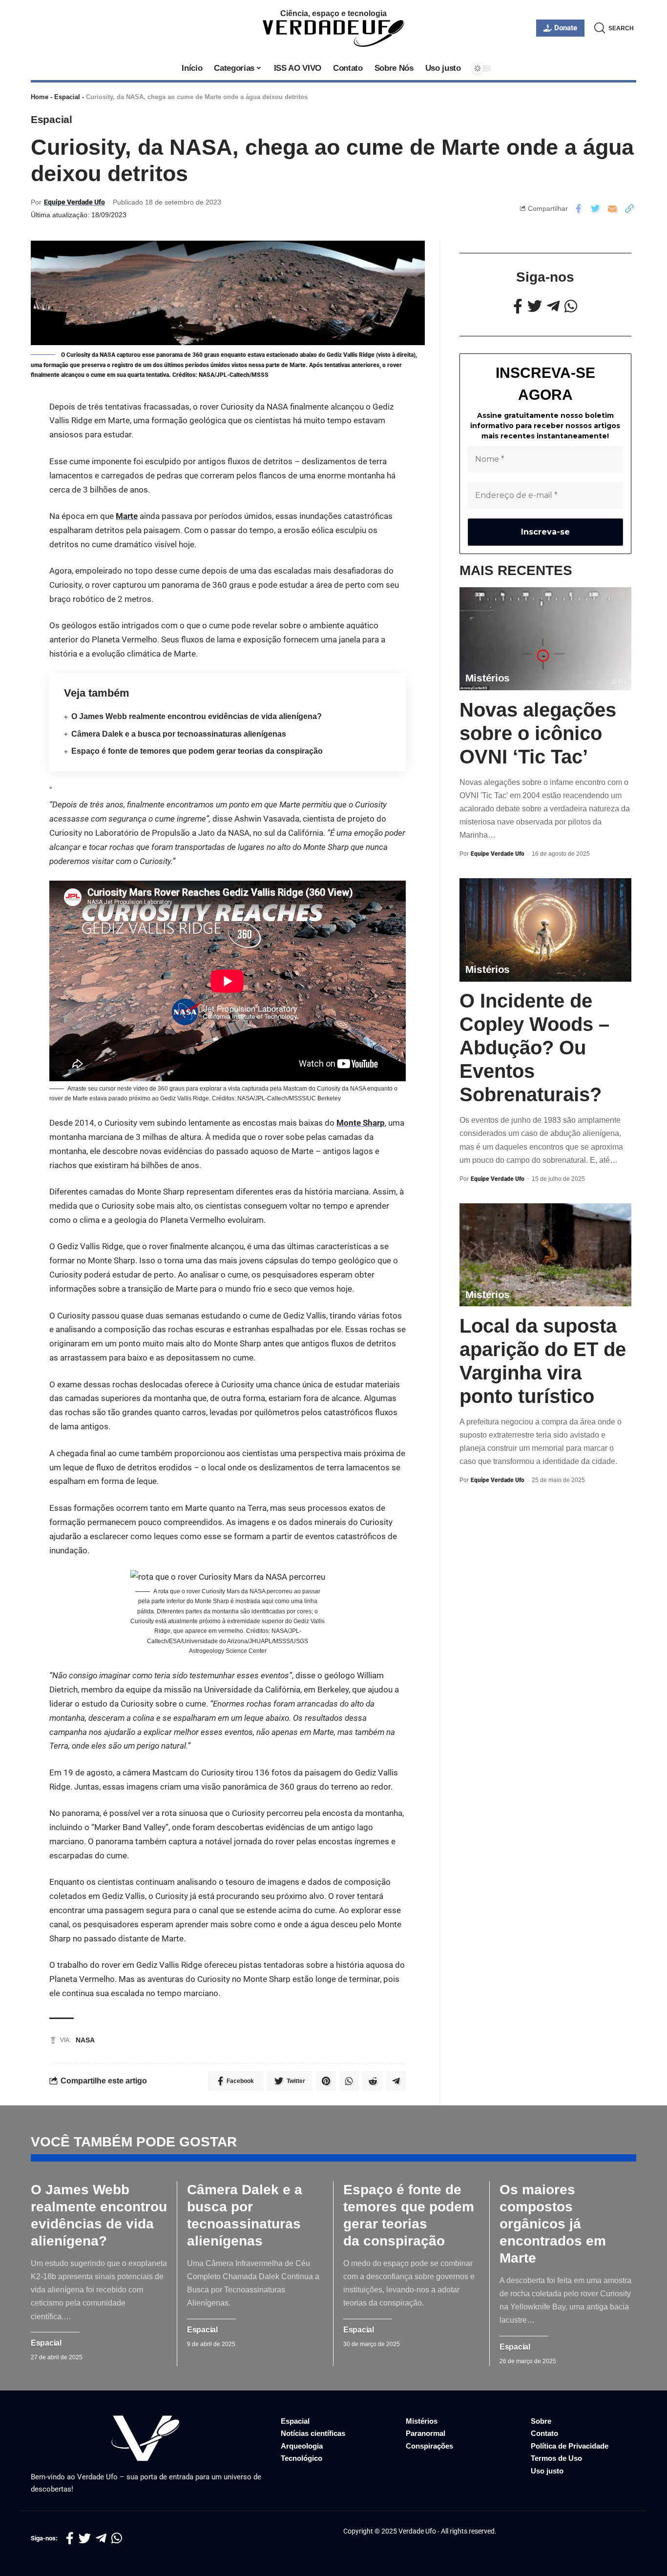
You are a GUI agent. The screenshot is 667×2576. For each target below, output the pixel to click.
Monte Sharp (361, 1123)
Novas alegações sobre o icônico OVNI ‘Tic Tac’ (538, 733)
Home (40, 97)
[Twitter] (535, 306)
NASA (85, 2040)
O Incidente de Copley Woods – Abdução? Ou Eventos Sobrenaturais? (534, 1048)
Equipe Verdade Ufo (74, 202)
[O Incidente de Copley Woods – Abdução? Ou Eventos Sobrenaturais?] (545, 930)
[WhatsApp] (571, 306)
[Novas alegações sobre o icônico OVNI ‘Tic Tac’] (545, 639)
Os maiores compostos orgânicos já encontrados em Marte (553, 2224)
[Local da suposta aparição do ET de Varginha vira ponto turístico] (545, 1255)
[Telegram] (553, 306)
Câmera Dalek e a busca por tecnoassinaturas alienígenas (179, 734)
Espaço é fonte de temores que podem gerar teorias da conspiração (197, 751)
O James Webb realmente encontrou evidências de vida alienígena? (197, 716)
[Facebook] (518, 306)
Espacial (67, 97)
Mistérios (488, 678)
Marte (127, 516)
